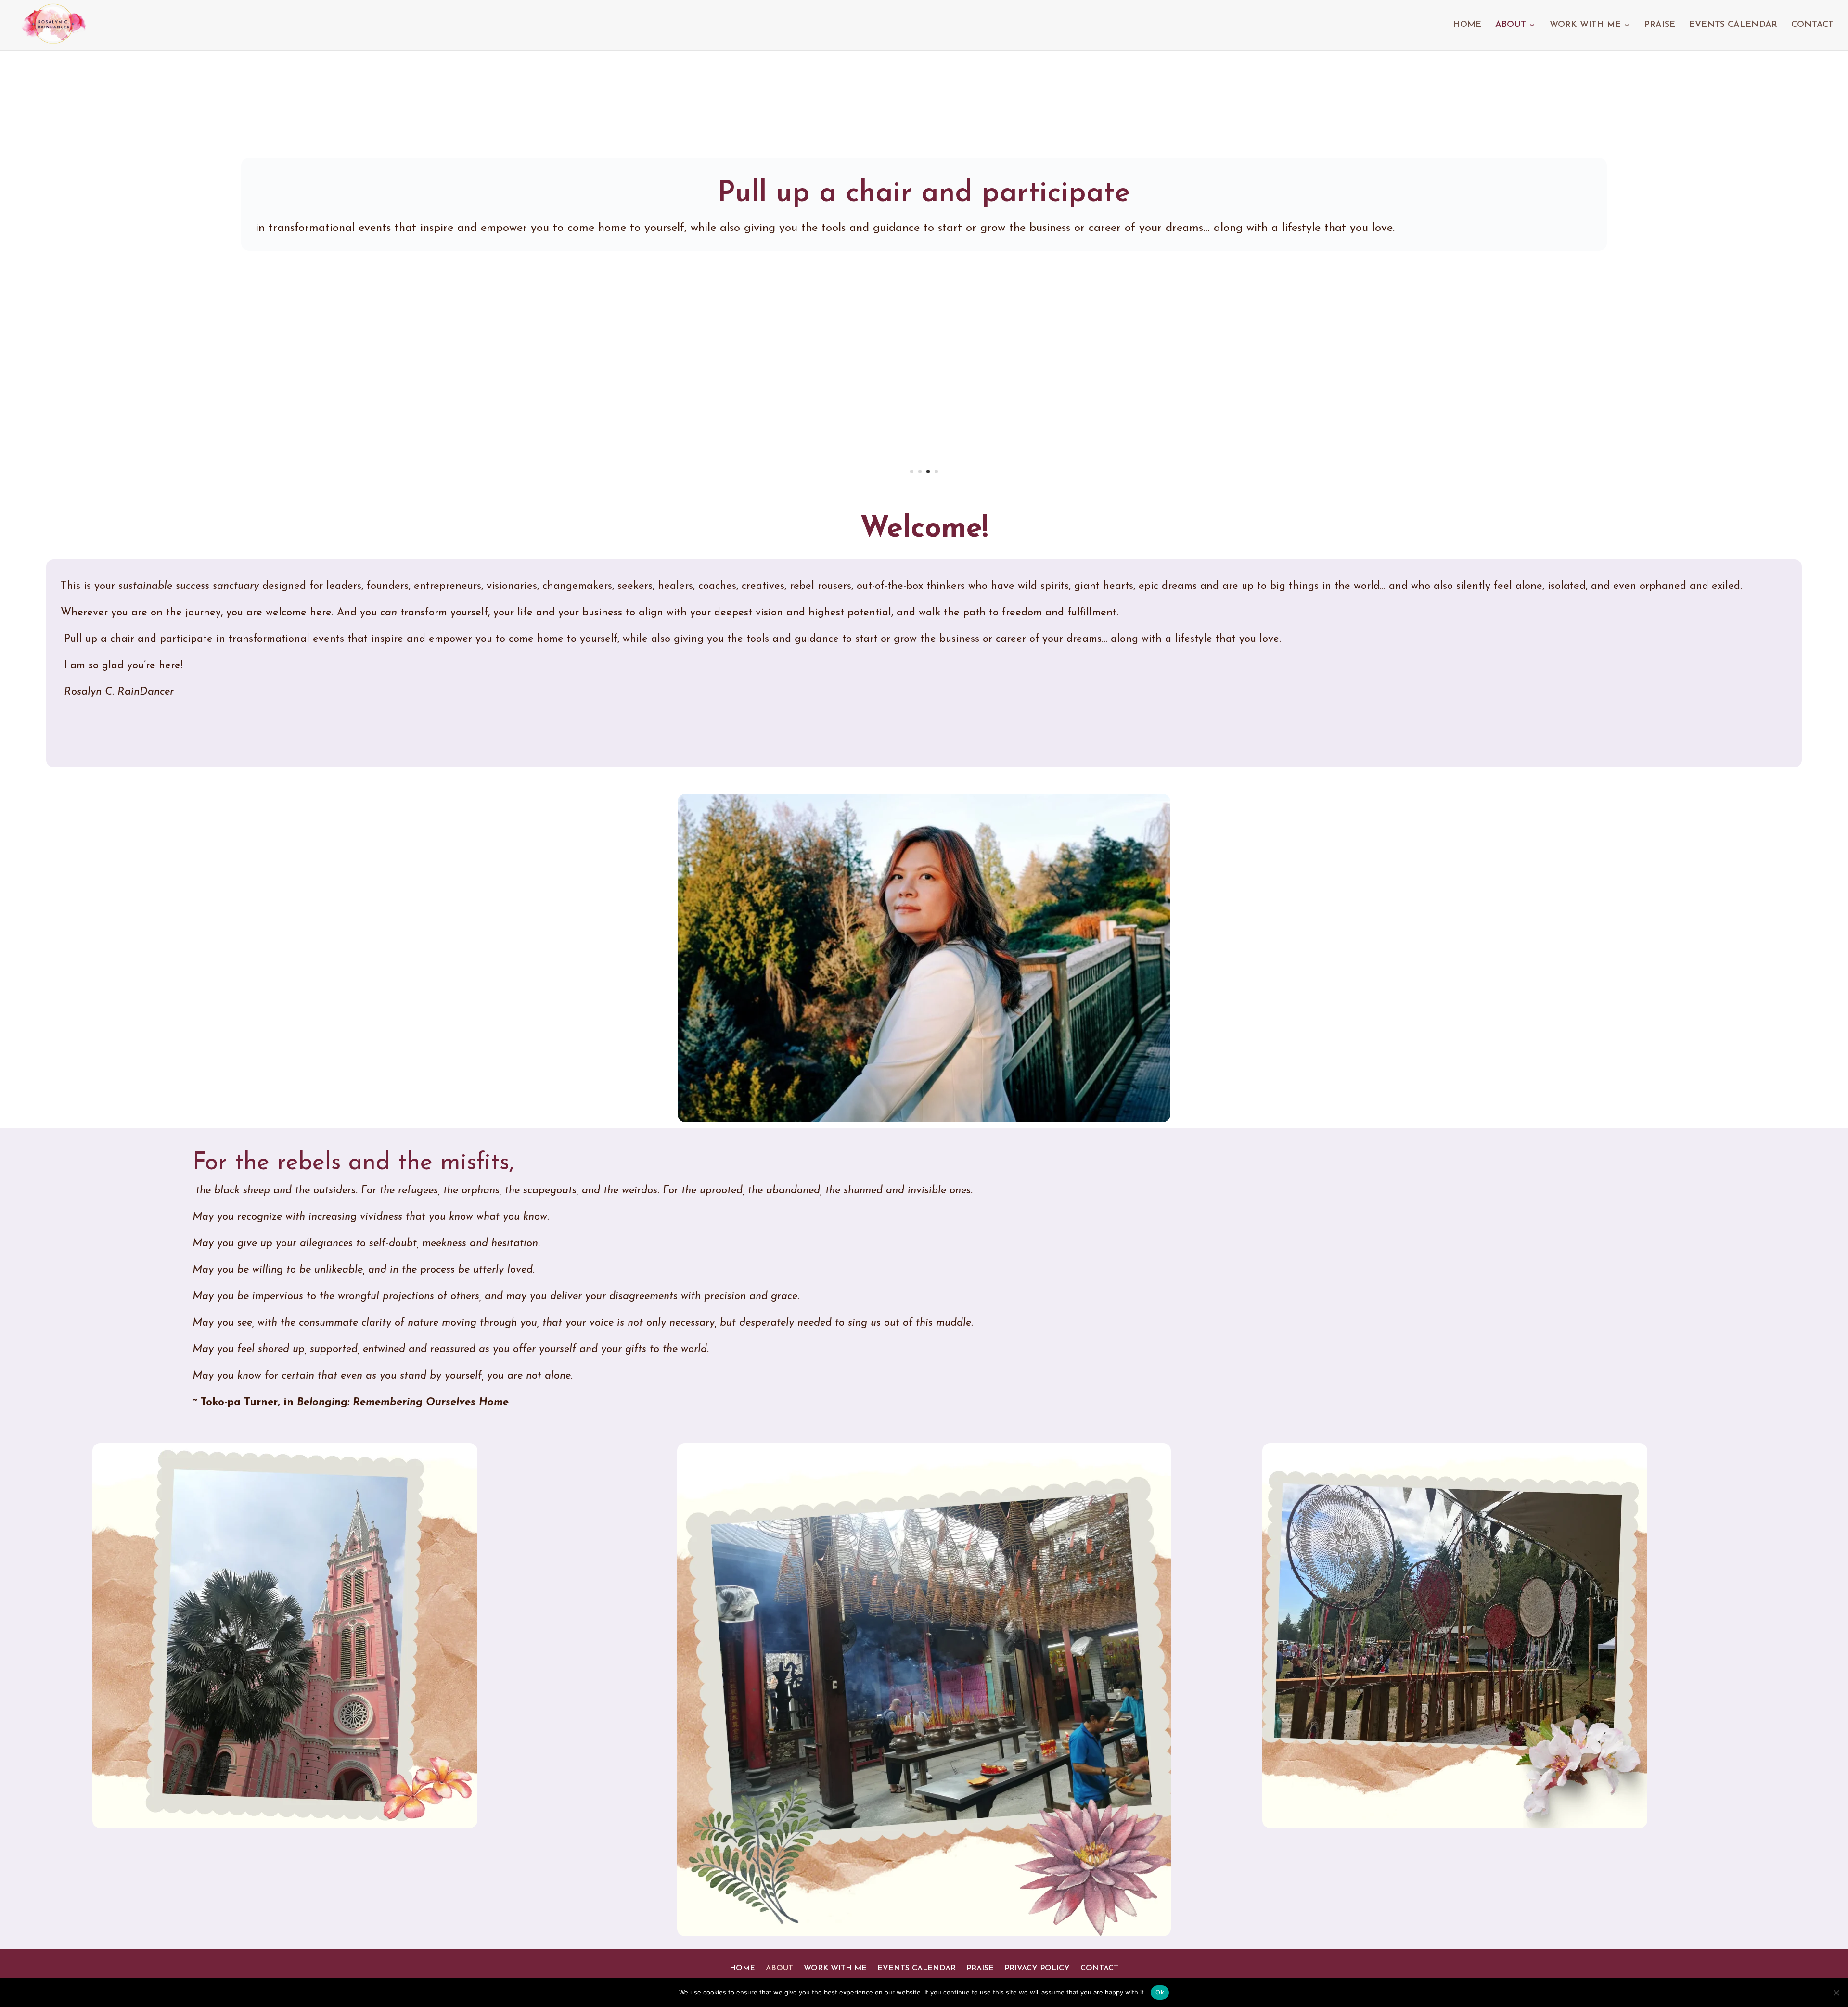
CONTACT (1812, 26)
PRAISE (1660, 26)
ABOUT (1511, 26)
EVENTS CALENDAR (1733, 26)
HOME (1467, 26)
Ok (1160, 1992)
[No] (1836, 1993)
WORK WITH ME (1585, 26)
